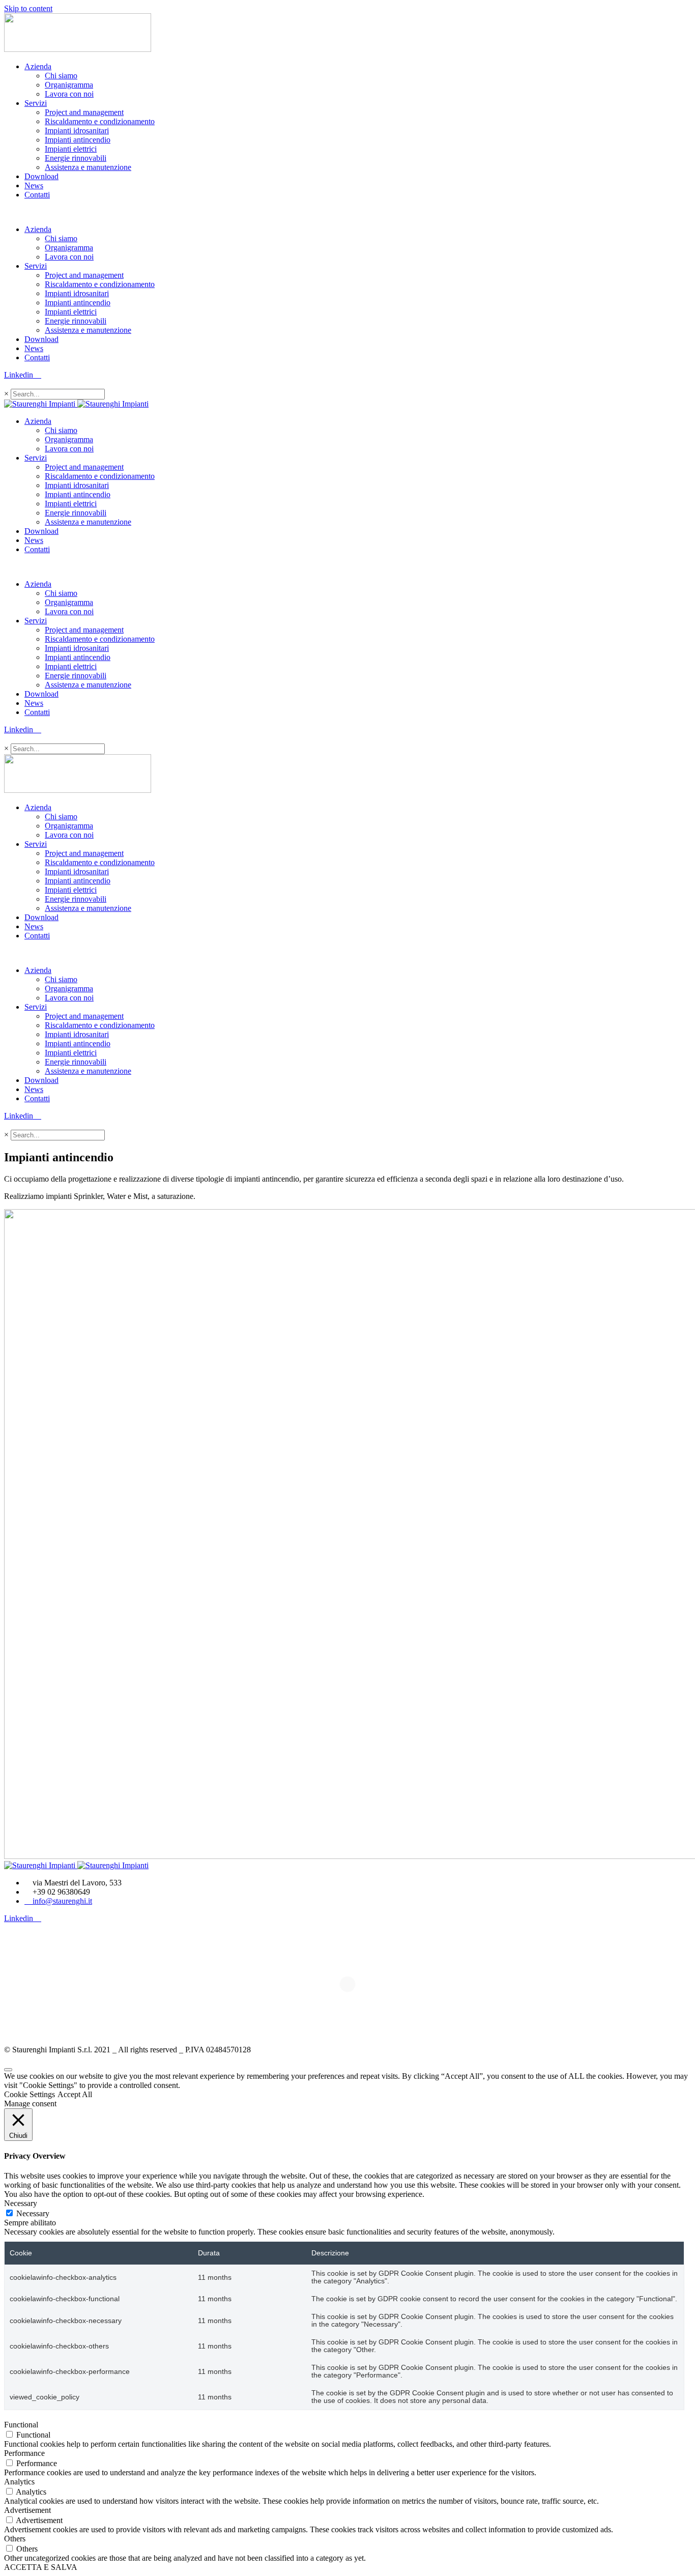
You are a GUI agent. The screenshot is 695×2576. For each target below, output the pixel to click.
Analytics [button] (19, 2482)
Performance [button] (24, 2453)
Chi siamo (61, 76)
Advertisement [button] (27, 2510)
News (34, 185)
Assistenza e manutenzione (88, 167)
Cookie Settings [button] (30, 2094)
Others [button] (15, 2539)
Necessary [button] (21, 2203)
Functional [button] (21, 2425)
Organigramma (69, 85)
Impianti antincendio (78, 140)
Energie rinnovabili (76, 158)
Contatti (37, 195)
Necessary (33, 2213)
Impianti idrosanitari (77, 131)
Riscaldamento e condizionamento (100, 121)
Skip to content (28, 8)
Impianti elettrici (71, 149)
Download (41, 176)
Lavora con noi (69, 94)
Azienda (38, 66)
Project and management (84, 112)
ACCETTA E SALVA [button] (41, 2567)
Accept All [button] (75, 2094)
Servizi (36, 103)
